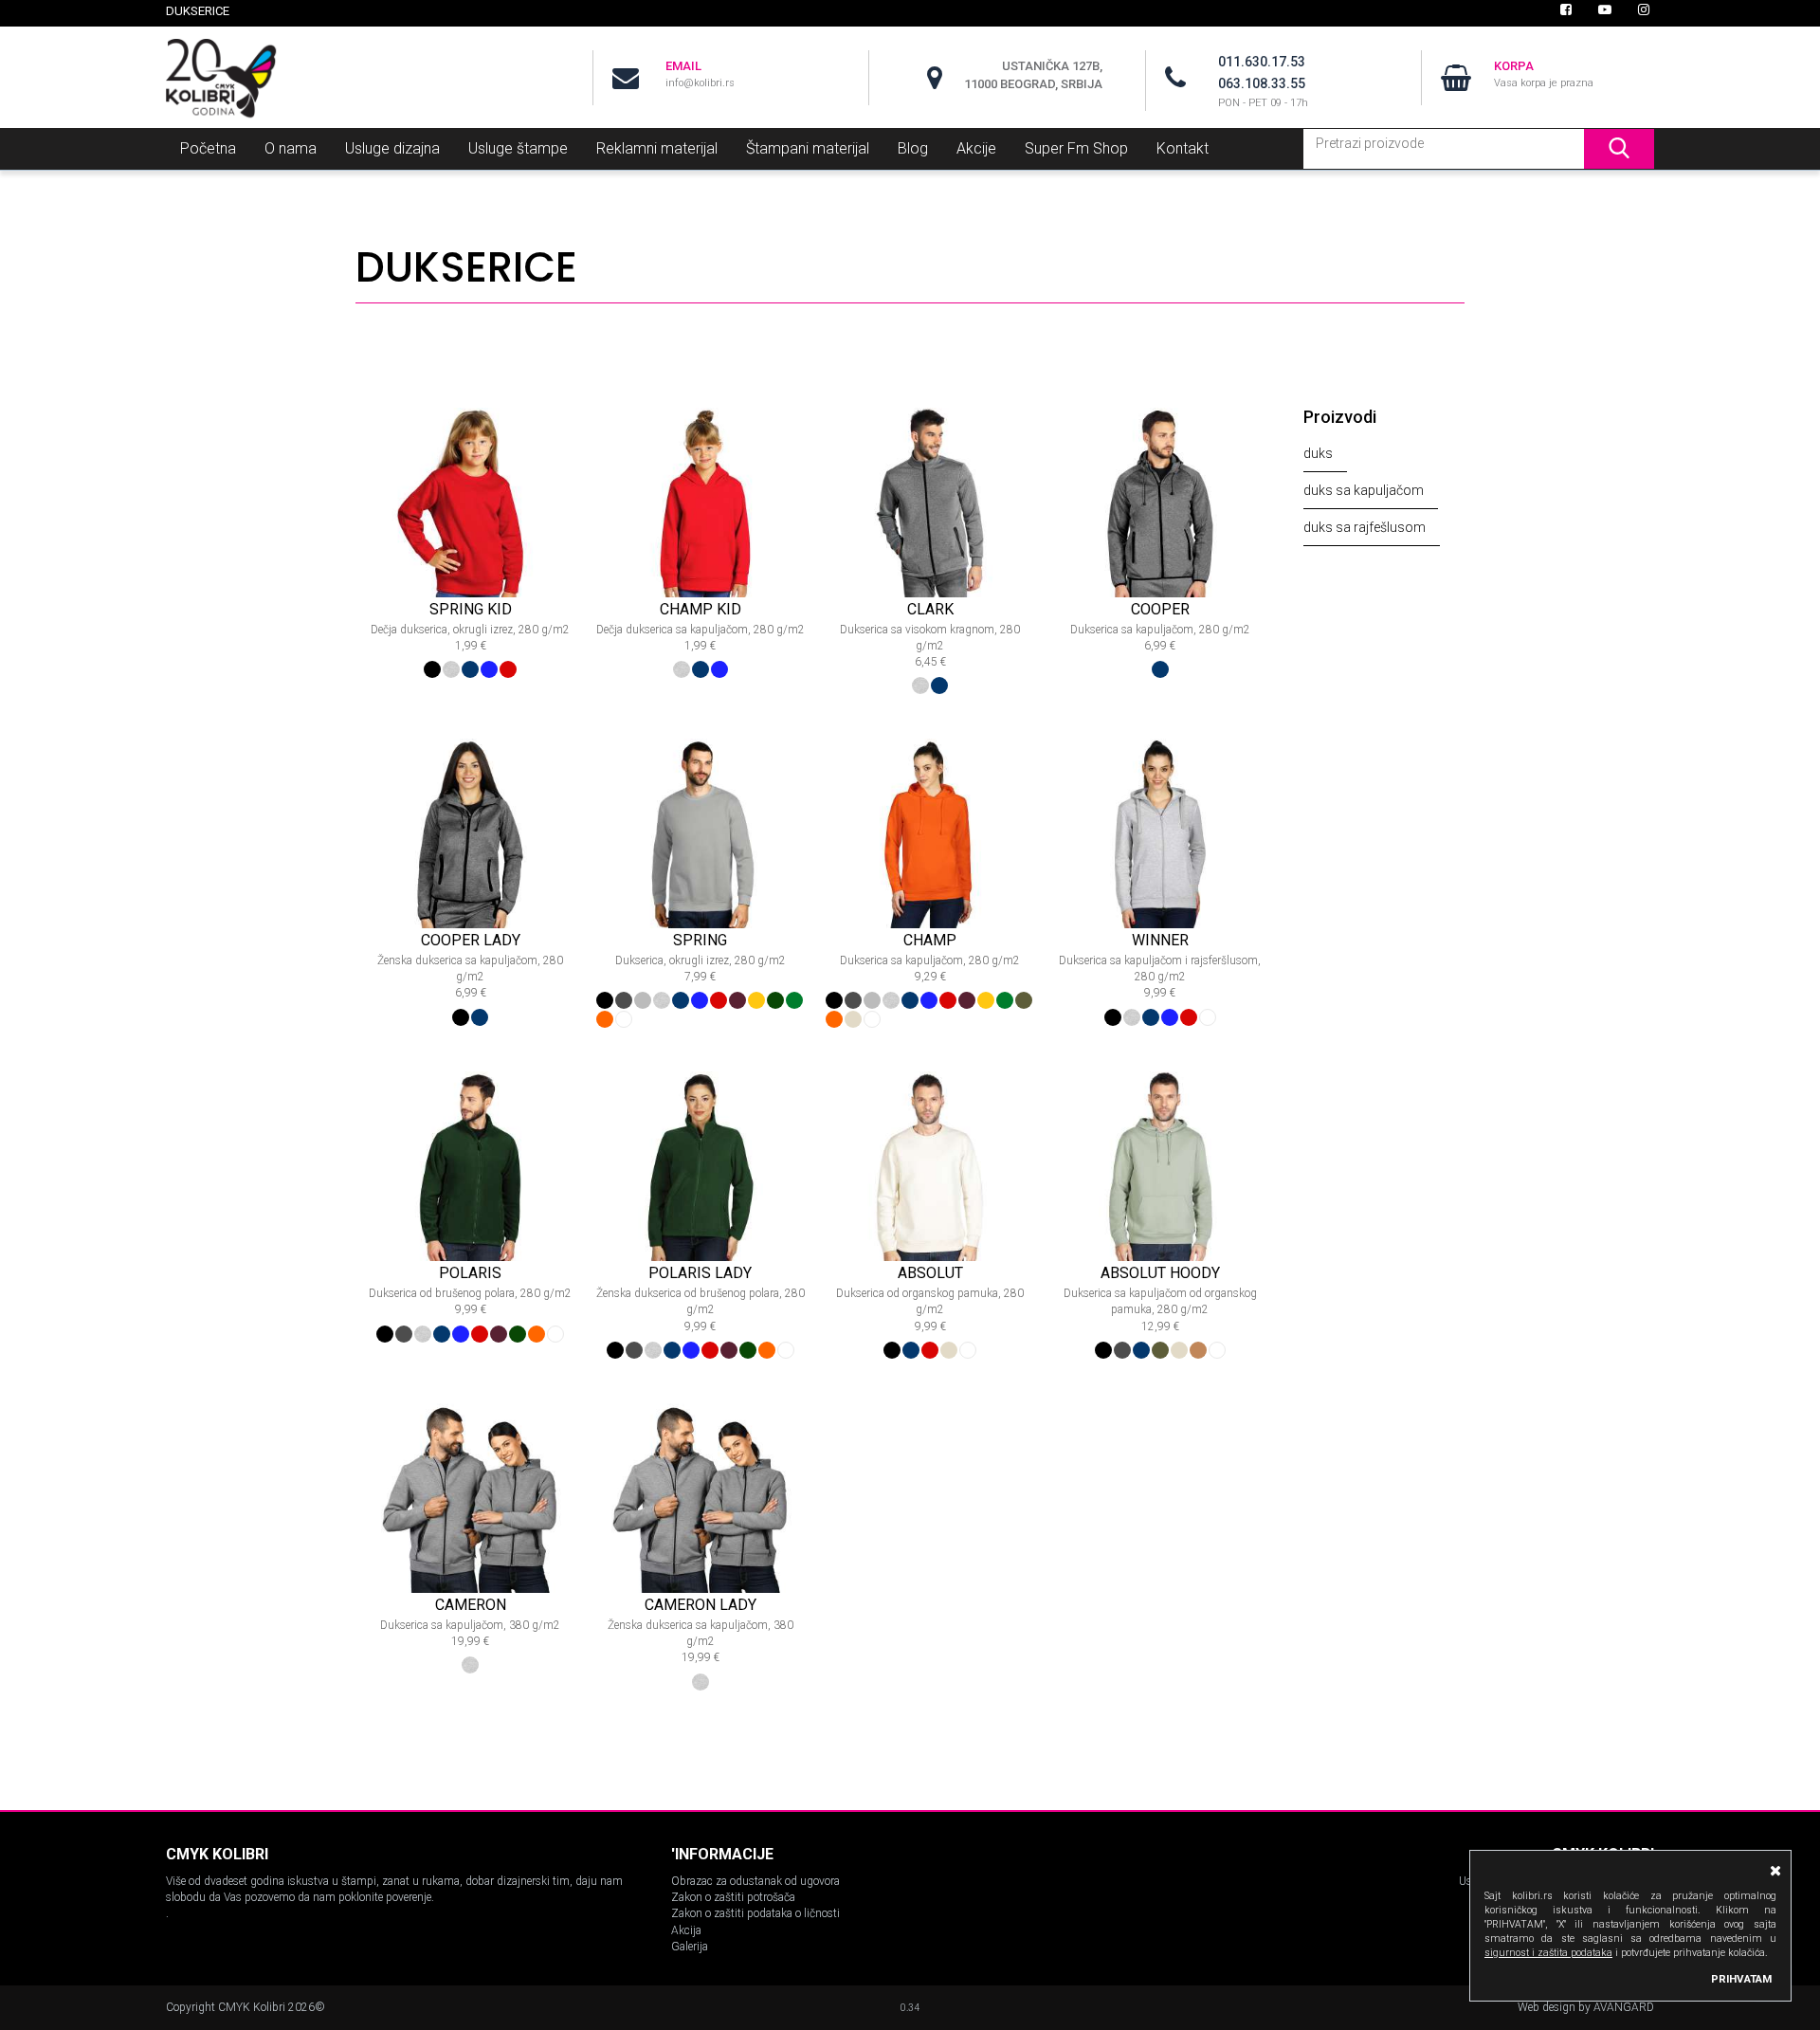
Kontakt (1183, 148)
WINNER (1160, 940)
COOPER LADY (471, 940)
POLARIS (470, 1273)
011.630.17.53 (1262, 62)
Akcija (686, 1930)
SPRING (700, 940)
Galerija (690, 1947)
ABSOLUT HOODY (1160, 1273)
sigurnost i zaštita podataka (1548, 1953)
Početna (208, 148)
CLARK (930, 609)
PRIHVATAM (1741, 1979)
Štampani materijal (808, 148)
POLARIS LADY (700, 1273)
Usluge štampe (518, 148)
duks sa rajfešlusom (1365, 527)
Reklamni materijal (657, 148)
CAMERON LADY (701, 1605)
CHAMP (930, 940)
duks (1318, 453)
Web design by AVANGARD (1586, 2007)
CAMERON (471, 1605)
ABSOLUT (930, 1273)
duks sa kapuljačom (1364, 490)
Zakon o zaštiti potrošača (733, 1897)
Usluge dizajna (392, 148)
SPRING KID (471, 609)
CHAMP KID (701, 609)
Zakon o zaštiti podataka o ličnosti (755, 1913)
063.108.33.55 (1262, 83)
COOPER (1160, 609)
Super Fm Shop (1076, 148)
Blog (913, 148)
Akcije (976, 148)
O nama (291, 148)
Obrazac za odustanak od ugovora (755, 1881)
